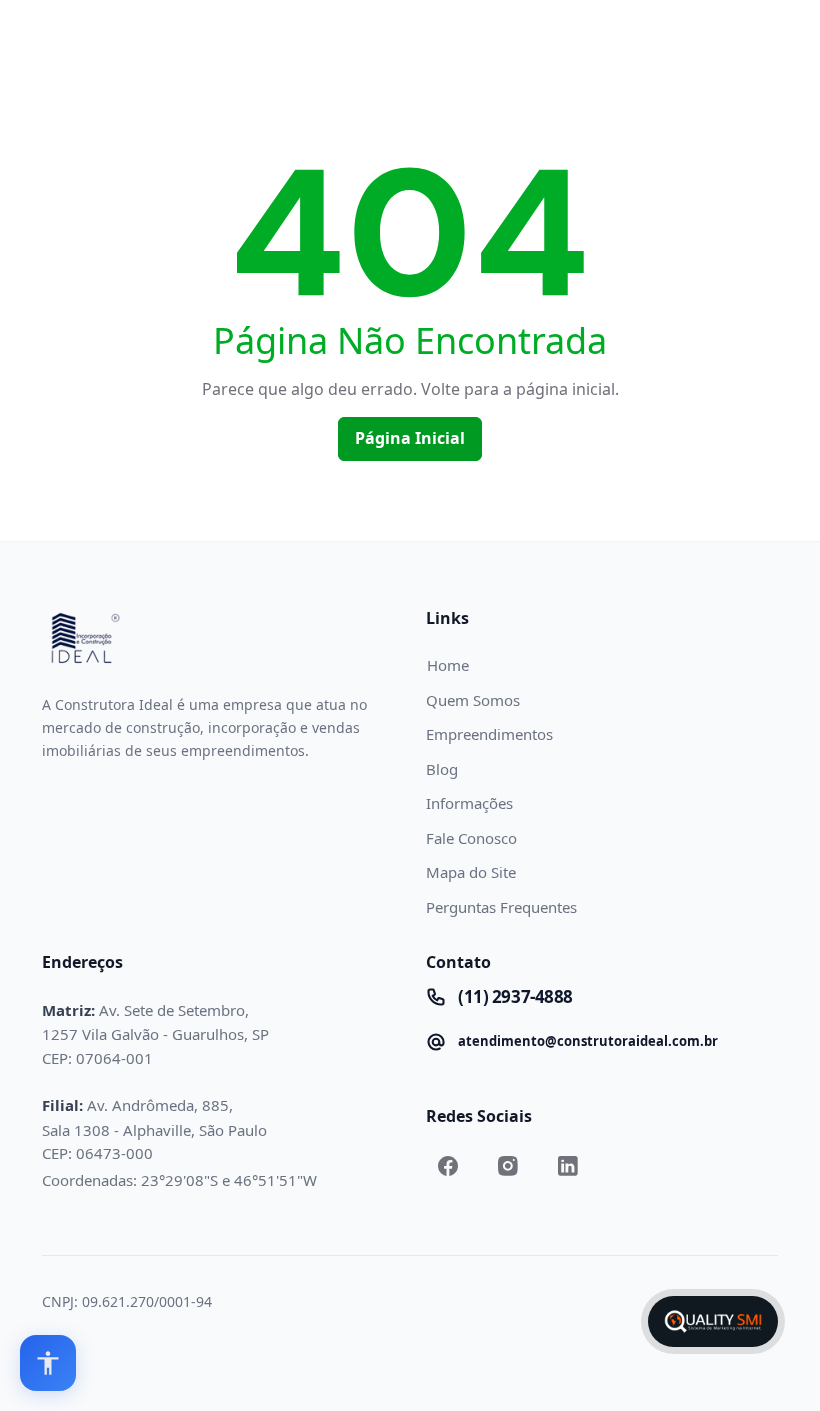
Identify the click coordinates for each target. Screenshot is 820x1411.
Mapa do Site (471, 872)
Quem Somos (473, 700)
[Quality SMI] (713, 1321)
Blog (442, 769)
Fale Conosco (471, 838)
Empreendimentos (489, 734)
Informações (469, 803)
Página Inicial (410, 438)
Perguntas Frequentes (501, 907)
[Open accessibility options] (48, 1363)
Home (448, 665)
